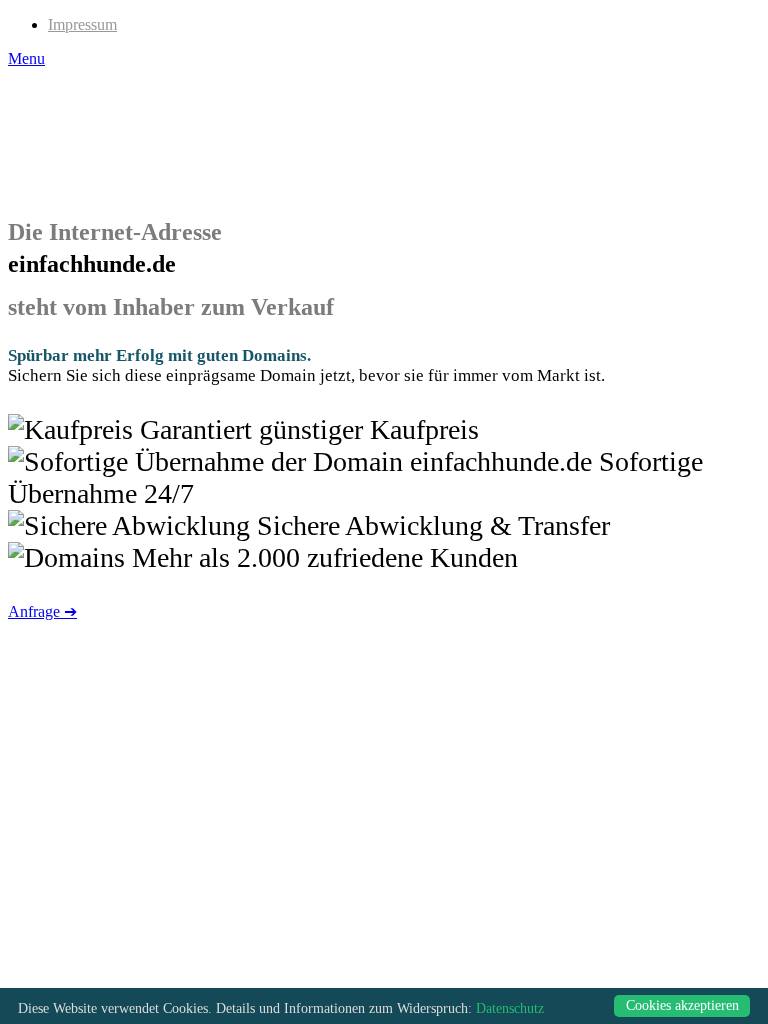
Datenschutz (510, 1008)
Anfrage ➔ (42, 611)
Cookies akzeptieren (682, 1005)
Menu (26, 58)
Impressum (82, 24)
